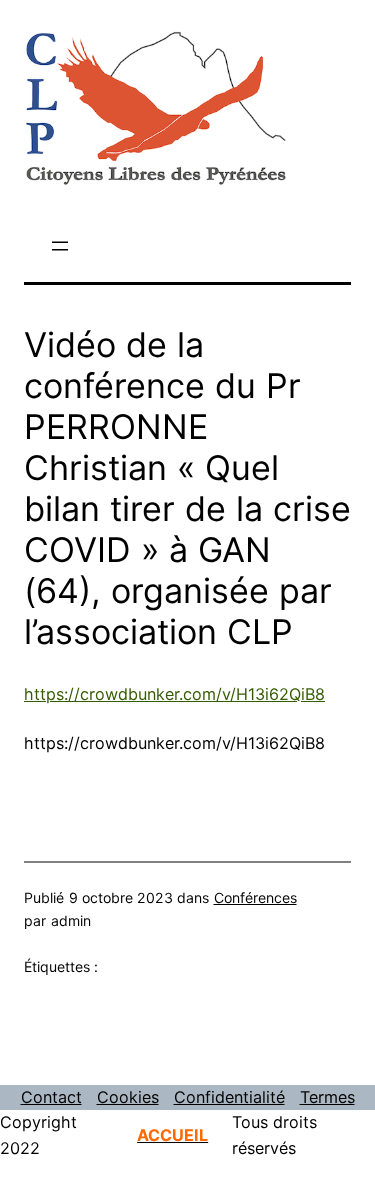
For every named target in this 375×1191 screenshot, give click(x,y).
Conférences (255, 897)
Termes (327, 1097)
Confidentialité (229, 1097)
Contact (51, 1097)
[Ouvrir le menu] (60, 246)
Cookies (128, 1097)
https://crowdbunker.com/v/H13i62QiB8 (174, 694)
